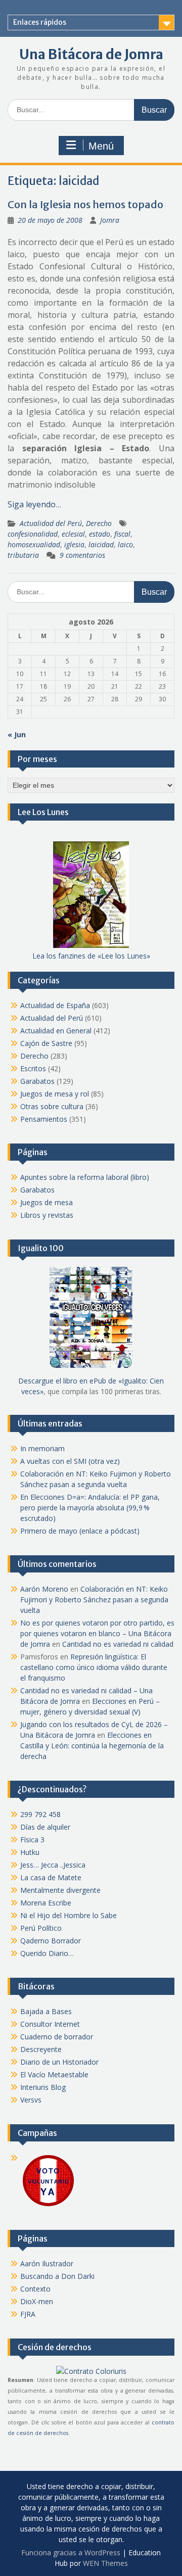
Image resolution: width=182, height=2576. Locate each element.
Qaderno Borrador (51, 1941)
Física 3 (32, 1840)
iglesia (74, 544)
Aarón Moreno (44, 1589)
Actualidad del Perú (51, 523)
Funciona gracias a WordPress (71, 2553)
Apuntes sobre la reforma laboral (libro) (85, 1177)
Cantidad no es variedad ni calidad (118, 1644)
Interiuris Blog (43, 2087)
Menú (101, 146)
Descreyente (41, 2049)
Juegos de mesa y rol (55, 1094)
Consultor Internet (50, 2024)
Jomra (110, 220)
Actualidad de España (55, 1005)
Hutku (30, 1852)
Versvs (31, 2100)
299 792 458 (40, 1814)
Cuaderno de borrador (57, 2037)
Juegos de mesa (47, 1202)
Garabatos (37, 1081)
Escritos (33, 1068)
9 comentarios (82, 555)
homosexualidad (34, 544)
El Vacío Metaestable (54, 2074)
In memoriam (42, 1448)
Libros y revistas (47, 1215)
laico (125, 544)
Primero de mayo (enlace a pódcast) (80, 1531)
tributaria (23, 555)
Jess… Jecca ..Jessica (53, 1865)
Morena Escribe (46, 1903)
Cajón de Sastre (46, 1043)
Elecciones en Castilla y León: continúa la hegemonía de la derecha (92, 1746)
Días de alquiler (45, 1827)
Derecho (99, 523)
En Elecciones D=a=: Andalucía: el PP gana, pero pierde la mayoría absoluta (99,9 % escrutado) (90, 1508)
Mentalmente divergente (60, 1890)
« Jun (17, 734)
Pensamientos (44, 1119)
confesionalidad (33, 534)
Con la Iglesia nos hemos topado (85, 204)
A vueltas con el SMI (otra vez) (70, 1461)
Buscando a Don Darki (57, 2276)
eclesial (73, 534)
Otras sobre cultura (52, 1106)
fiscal (122, 534)
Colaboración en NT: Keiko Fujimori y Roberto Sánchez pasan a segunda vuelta (94, 1600)
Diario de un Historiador (59, 2062)
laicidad (101, 544)
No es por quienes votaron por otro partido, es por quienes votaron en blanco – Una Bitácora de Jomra (97, 1633)
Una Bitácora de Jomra (91, 54)
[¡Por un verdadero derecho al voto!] (48, 2205)
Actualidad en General (56, 1031)
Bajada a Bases (46, 2011)
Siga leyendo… (34, 504)
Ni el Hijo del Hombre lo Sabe (69, 1915)
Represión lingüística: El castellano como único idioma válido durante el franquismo (94, 1667)
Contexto (35, 2289)
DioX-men (37, 2301)
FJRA (28, 2314)
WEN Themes (105, 2563)
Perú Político (41, 1928)
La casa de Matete (51, 1877)
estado (100, 534)
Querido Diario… (47, 1953)
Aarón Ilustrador (47, 2263)
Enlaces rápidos (40, 22)
